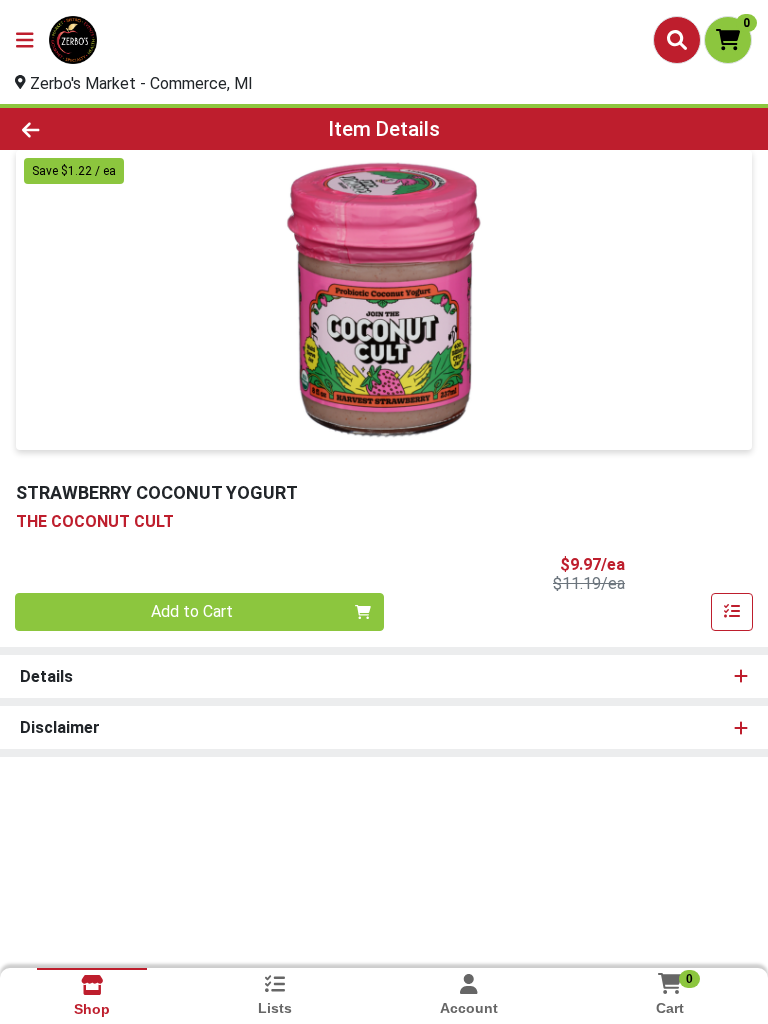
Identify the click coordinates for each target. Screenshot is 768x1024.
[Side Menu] (25, 40)
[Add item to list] (732, 612)
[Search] (677, 40)
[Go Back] (108, 129)
